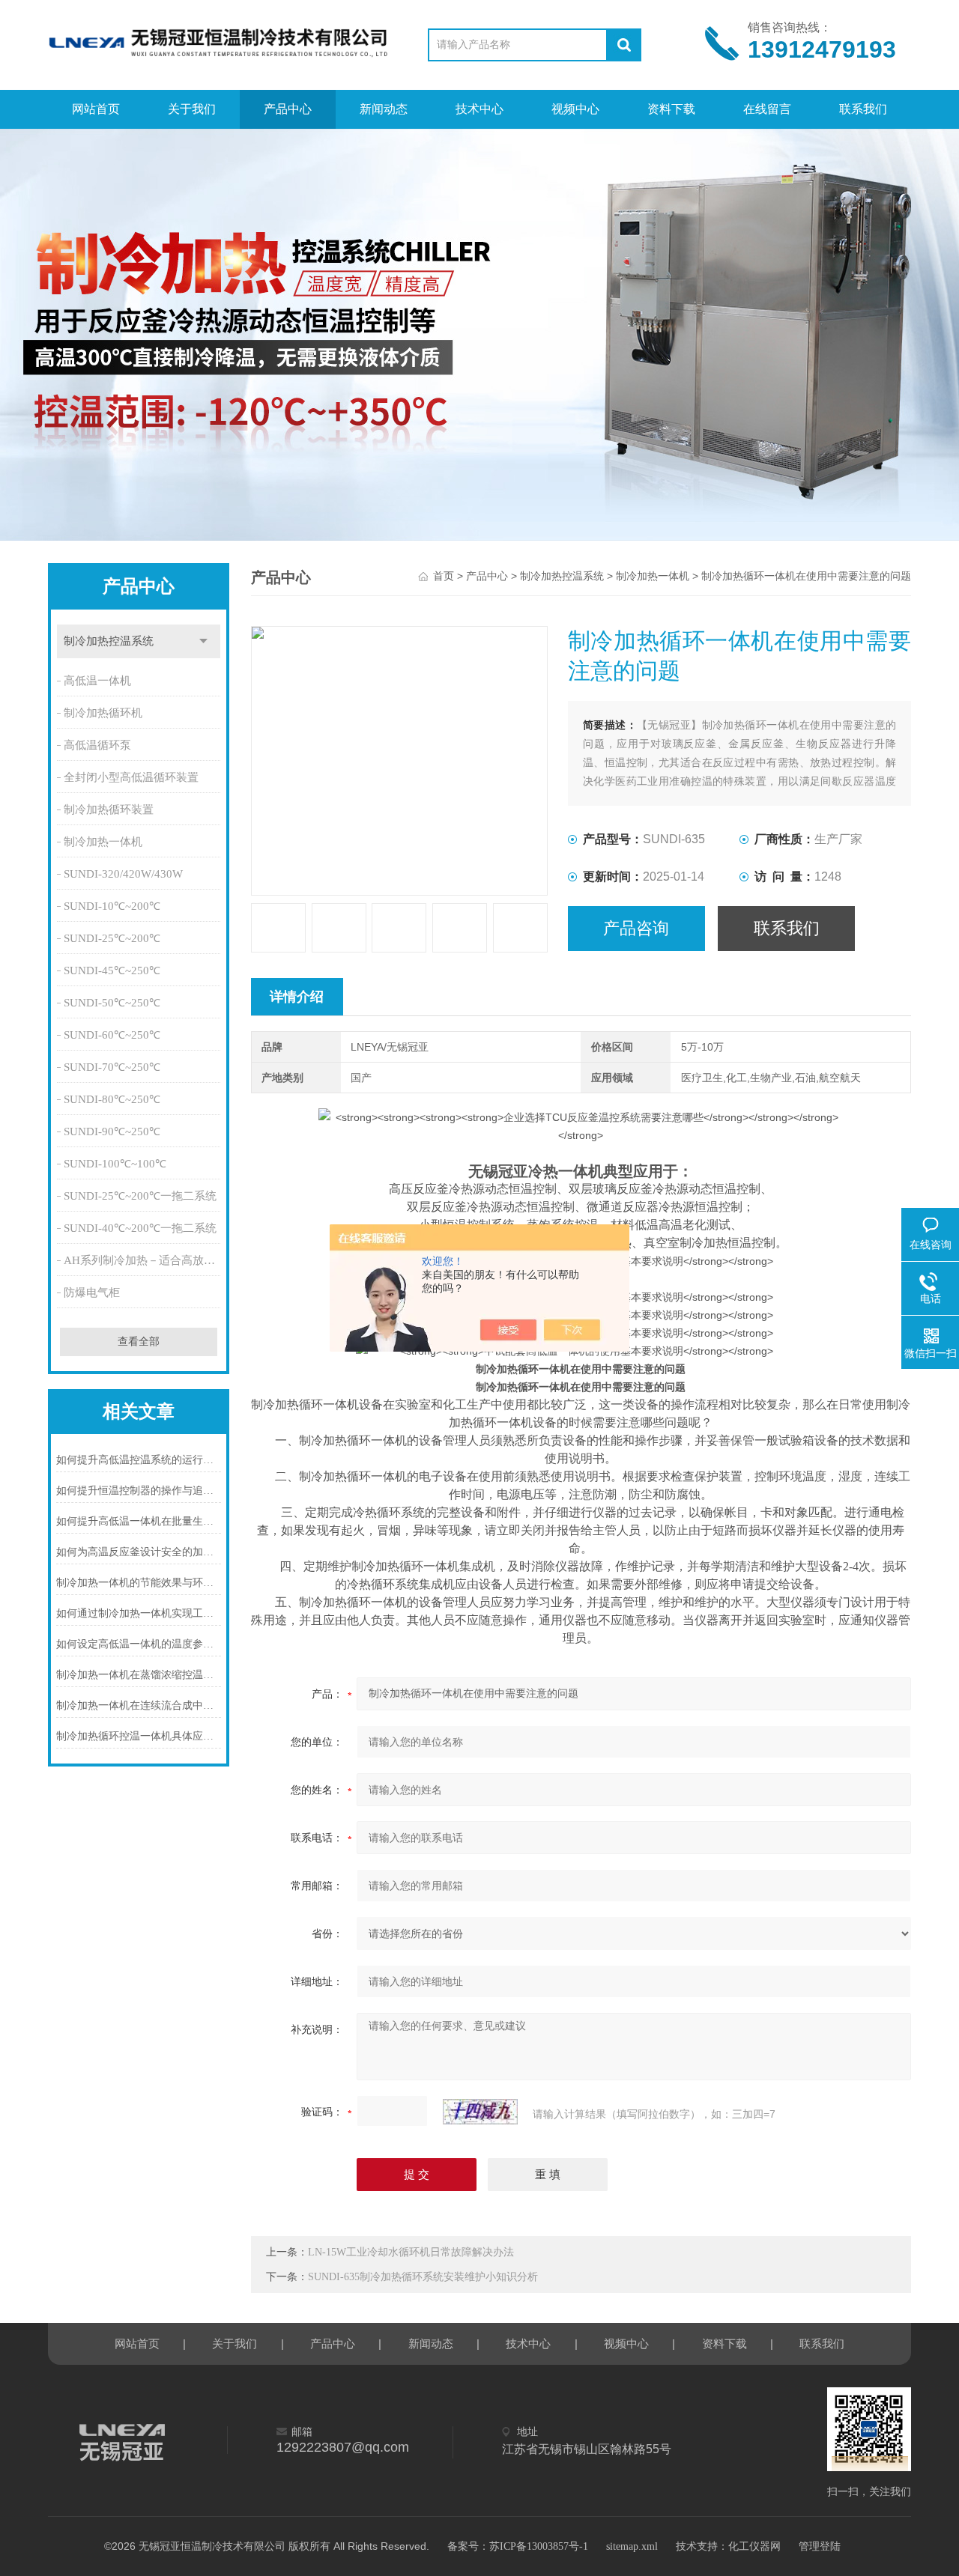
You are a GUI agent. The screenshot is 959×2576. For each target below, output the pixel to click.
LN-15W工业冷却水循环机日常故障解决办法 (411, 2252)
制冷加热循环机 (103, 713)
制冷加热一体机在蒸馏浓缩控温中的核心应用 (139, 1675)
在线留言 (767, 109)
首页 (444, 576)
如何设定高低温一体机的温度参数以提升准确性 (139, 1644)
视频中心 (575, 109)
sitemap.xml (632, 2546)
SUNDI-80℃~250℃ (112, 1099)
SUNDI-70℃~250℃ (112, 1067)
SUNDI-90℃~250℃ (112, 1131)
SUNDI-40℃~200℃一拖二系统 (140, 1228)
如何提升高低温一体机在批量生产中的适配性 (139, 1521)
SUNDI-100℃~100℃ (115, 1164)
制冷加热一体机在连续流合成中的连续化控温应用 (139, 1705)
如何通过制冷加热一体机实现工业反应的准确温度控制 (139, 1613)
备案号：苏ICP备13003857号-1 (518, 2546)
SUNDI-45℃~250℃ (112, 970)
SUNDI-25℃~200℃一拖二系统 (140, 1196)
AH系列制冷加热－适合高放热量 (143, 1260)
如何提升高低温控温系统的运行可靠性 (139, 1460)
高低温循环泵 (97, 745)
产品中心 (288, 109)
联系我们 (863, 109)
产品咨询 (636, 928)
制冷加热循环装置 (109, 809)
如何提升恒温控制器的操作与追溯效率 (139, 1491)
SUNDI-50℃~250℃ (112, 1003)
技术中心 (479, 109)
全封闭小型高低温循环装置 (131, 777)
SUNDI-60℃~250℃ (112, 1035)
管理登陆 (820, 2546)
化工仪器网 (754, 2546)
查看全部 (139, 1342)
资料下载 (671, 109)
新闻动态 (384, 109)
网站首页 (96, 109)
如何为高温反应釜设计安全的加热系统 (139, 1552)
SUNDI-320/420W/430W (123, 874)
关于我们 (192, 109)
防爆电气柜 (92, 1292)
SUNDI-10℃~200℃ (112, 906)
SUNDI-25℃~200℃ (112, 938)
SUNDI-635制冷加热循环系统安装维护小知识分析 (423, 2277)
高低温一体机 (97, 681)
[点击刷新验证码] (480, 2112)
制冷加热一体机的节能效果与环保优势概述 (139, 1583)
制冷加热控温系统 (109, 641)
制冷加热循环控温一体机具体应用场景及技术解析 (139, 1736)
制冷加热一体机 (103, 842)
